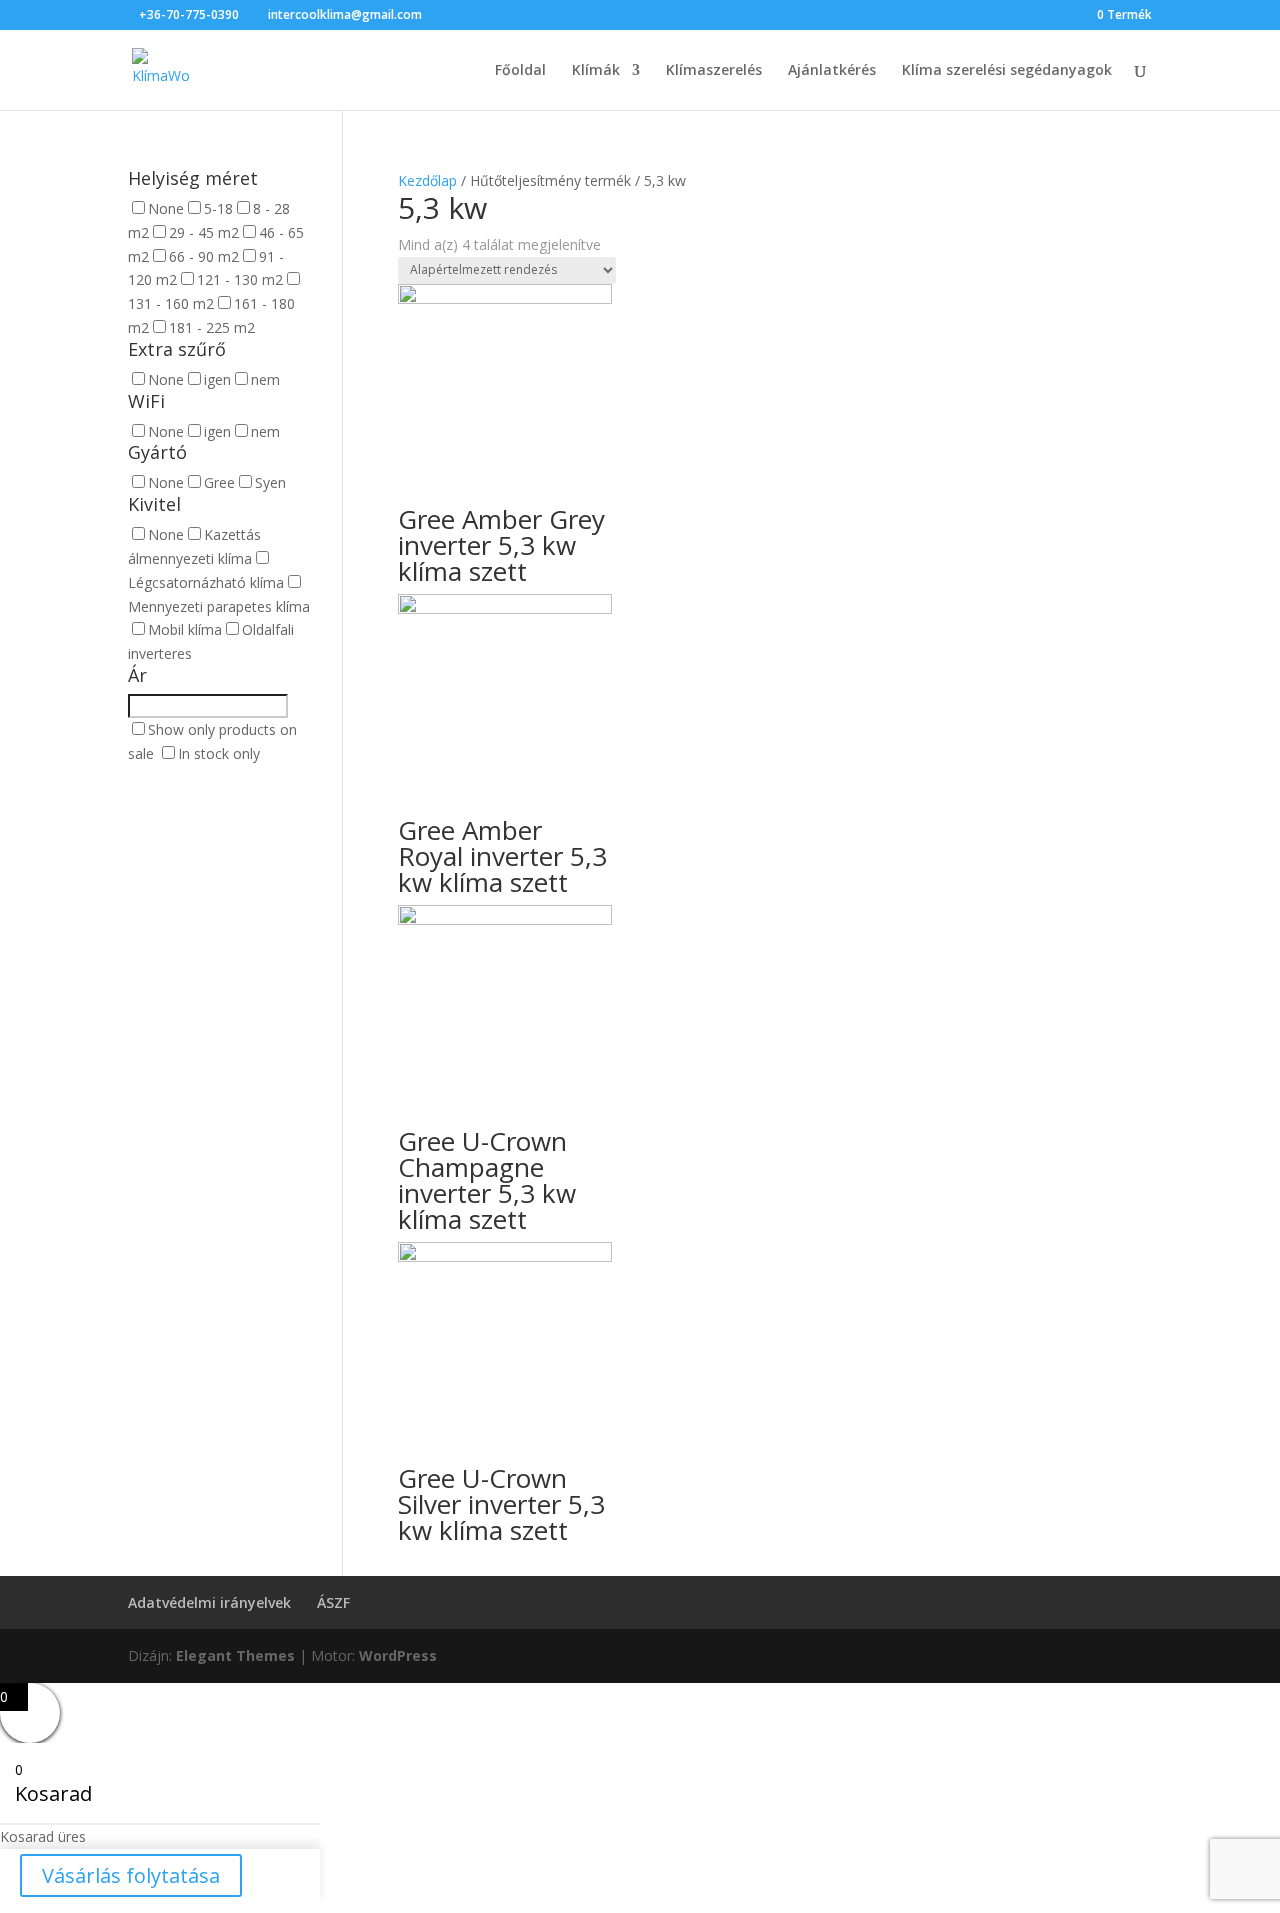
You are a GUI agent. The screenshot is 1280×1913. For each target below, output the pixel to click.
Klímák (596, 71)
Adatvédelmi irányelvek (209, 1602)
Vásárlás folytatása (131, 1875)
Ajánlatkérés (832, 71)
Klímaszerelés (714, 71)
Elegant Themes (235, 1655)
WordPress (398, 1655)
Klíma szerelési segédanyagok (1007, 71)
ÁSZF (333, 1602)
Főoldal (520, 71)
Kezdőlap (427, 180)
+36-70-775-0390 (189, 14)
